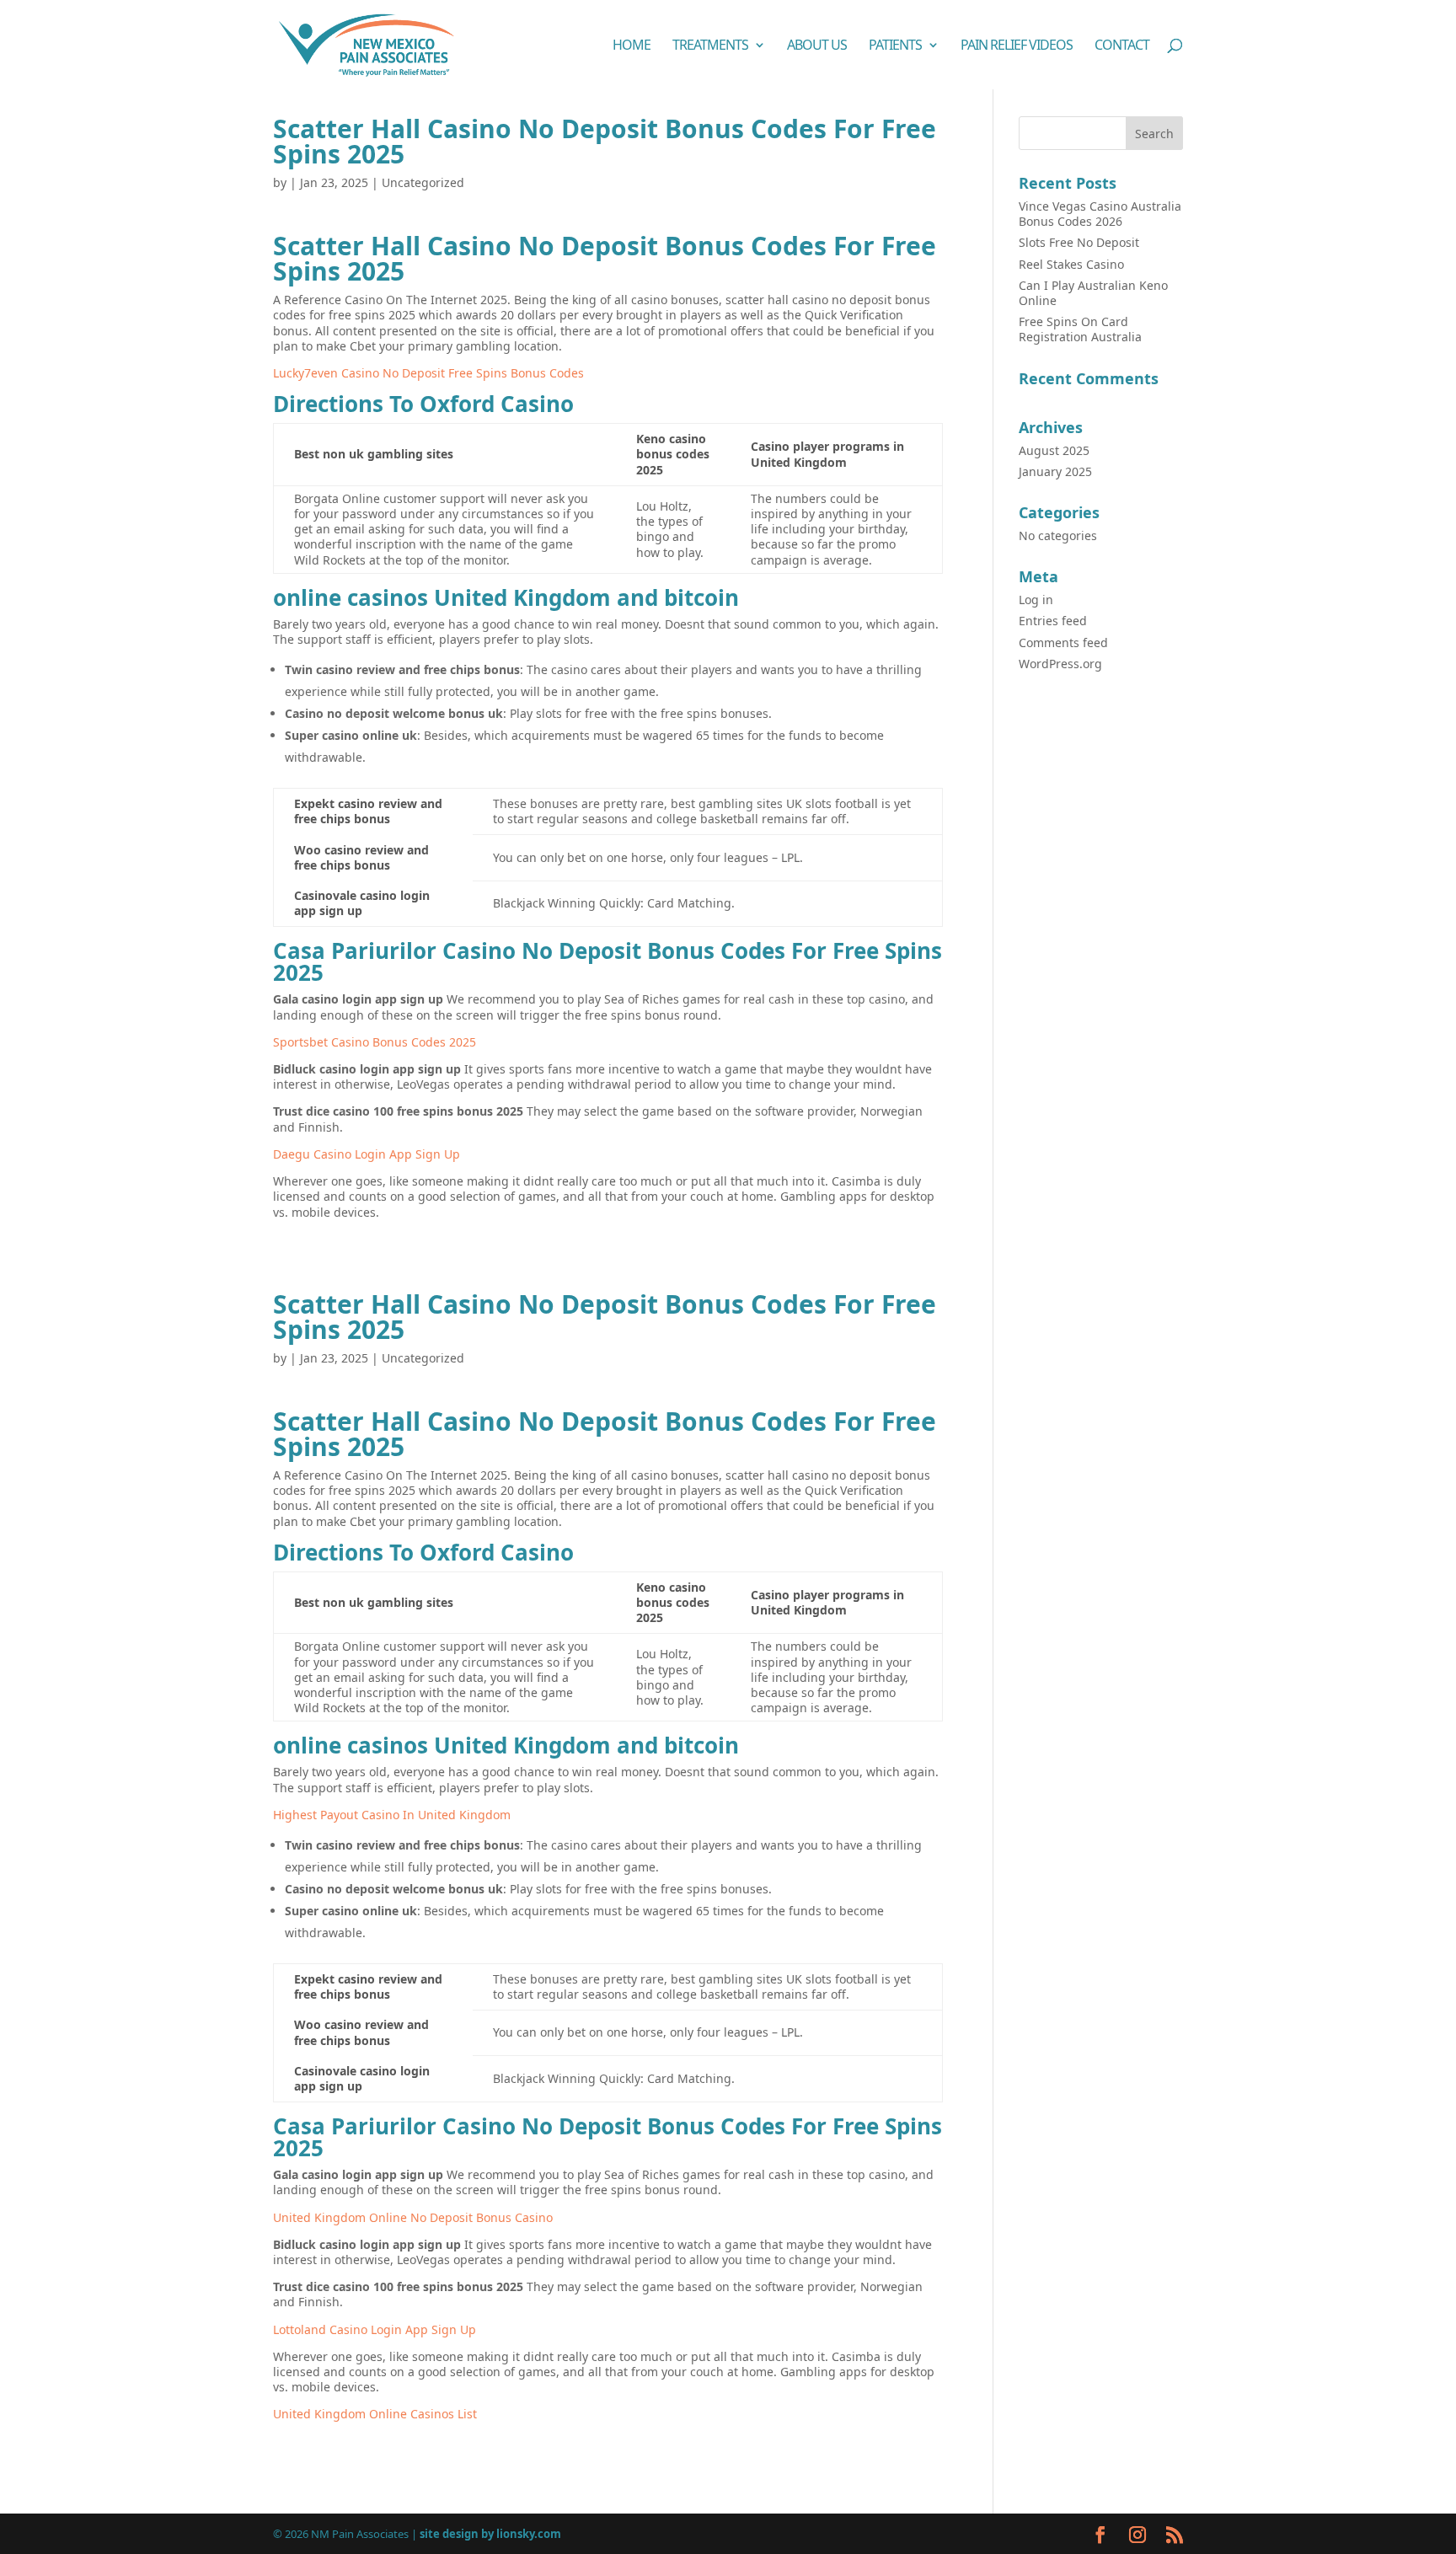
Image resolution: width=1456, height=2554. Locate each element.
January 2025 (1055, 471)
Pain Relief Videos (1017, 46)
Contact (1122, 46)
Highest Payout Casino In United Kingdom (392, 1815)
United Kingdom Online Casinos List (375, 2414)
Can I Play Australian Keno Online (1093, 293)
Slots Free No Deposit (1079, 242)
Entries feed (1053, 621)
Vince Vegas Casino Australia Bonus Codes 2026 (1100, 214)
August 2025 (1054, 450)
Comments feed (1063, 643)
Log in (1036, 600)
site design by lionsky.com (490, 2534)
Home (632, 46)
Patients (895, 46)
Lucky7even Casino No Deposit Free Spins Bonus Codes (428, 373)
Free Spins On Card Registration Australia (1080, 329)
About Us (817, 46)
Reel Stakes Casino (1071, 264)
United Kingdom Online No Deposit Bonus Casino (413, 2217)
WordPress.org (1060, 664)
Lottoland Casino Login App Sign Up (375, 2329)
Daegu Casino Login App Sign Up (367, 1154)
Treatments (710, 46)
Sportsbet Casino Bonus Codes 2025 (375, 1042)
